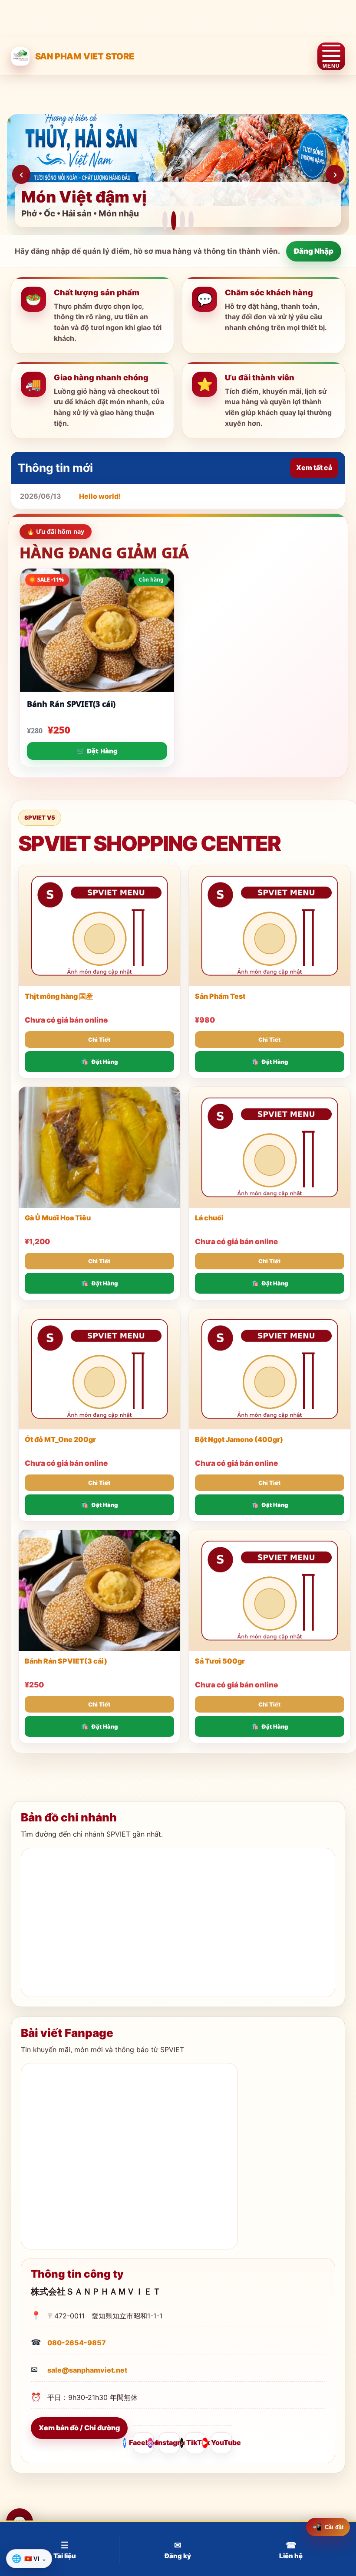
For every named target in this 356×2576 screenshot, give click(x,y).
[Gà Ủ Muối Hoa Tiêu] (99, 1147)
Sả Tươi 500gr (220, 1661)
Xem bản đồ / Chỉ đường (79, 2428)
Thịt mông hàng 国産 (59, 996)
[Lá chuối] (270, 1147)
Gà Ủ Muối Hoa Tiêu (58, 1218)
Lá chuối (209, 1218)
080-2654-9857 (77, 2343)
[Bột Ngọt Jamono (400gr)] (270, 1369)
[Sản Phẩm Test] (270, 926)
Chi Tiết (99, 1040)
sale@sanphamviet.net (87, 2370)
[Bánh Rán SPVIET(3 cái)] (99, 1590)
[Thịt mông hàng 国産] (99, 926)
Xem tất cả (314, 467)
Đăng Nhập (314, 251)
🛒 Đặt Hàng (97, 751)
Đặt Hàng (105, 1062)
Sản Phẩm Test (220, 996)
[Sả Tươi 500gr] (270, 1590)
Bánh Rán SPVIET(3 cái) (71, 704)
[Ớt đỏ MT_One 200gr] (99, 1369)
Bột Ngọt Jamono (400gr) (239, 1439)
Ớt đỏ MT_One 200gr (60, 1439)
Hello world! (100, 496)
